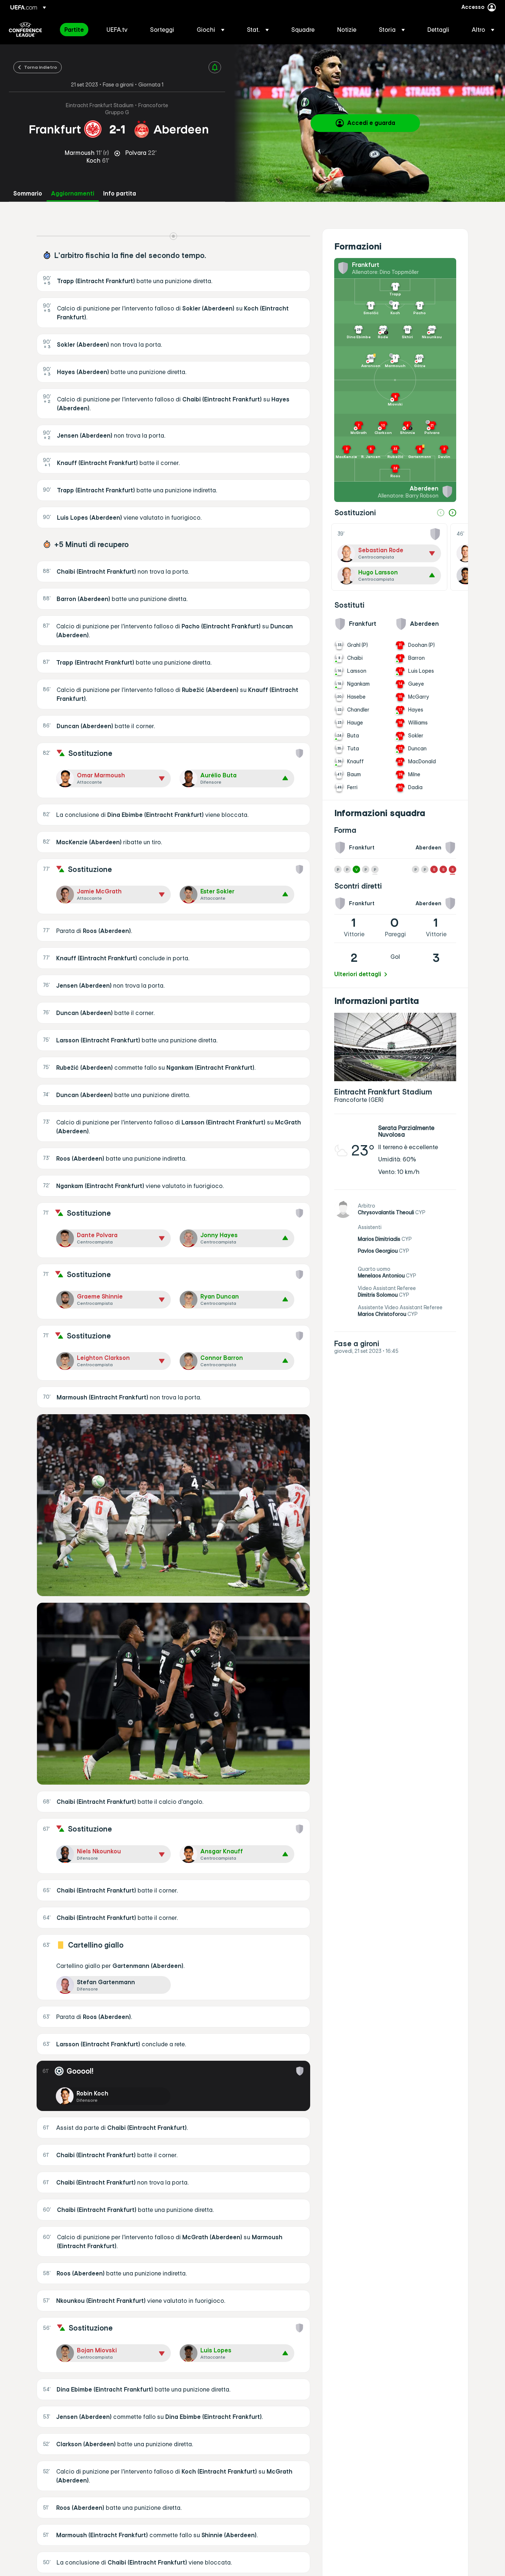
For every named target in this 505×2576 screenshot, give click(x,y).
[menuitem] (76, 30)
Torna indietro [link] (40, 67)
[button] (211, 30)
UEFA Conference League (25, 30)
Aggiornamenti (73, 194)
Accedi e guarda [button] (371, 123)
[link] (74, 30)
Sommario (28, 194)
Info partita (120, 194)
